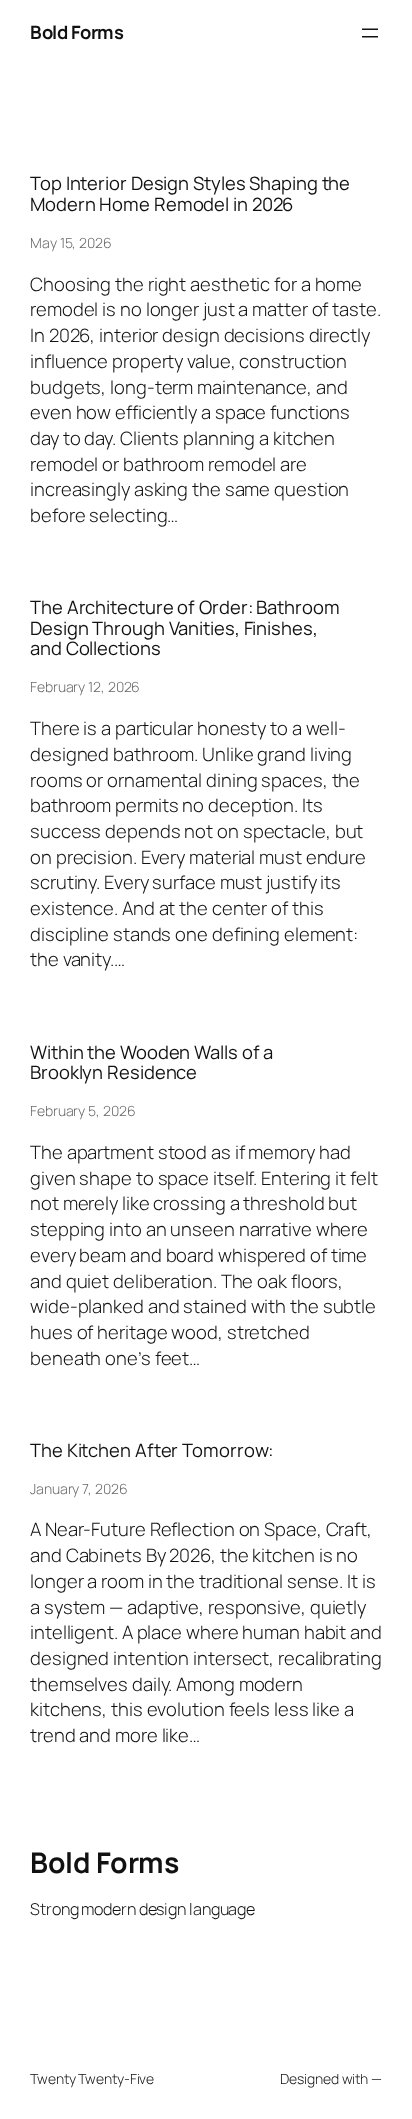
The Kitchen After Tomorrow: (151, 1450)
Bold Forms (76, 32)
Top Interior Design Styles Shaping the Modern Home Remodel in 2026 (190, 193)
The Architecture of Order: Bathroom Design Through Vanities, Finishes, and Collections (185, 628)
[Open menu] (370, 33)
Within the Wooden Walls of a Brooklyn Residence (151, 1062)
